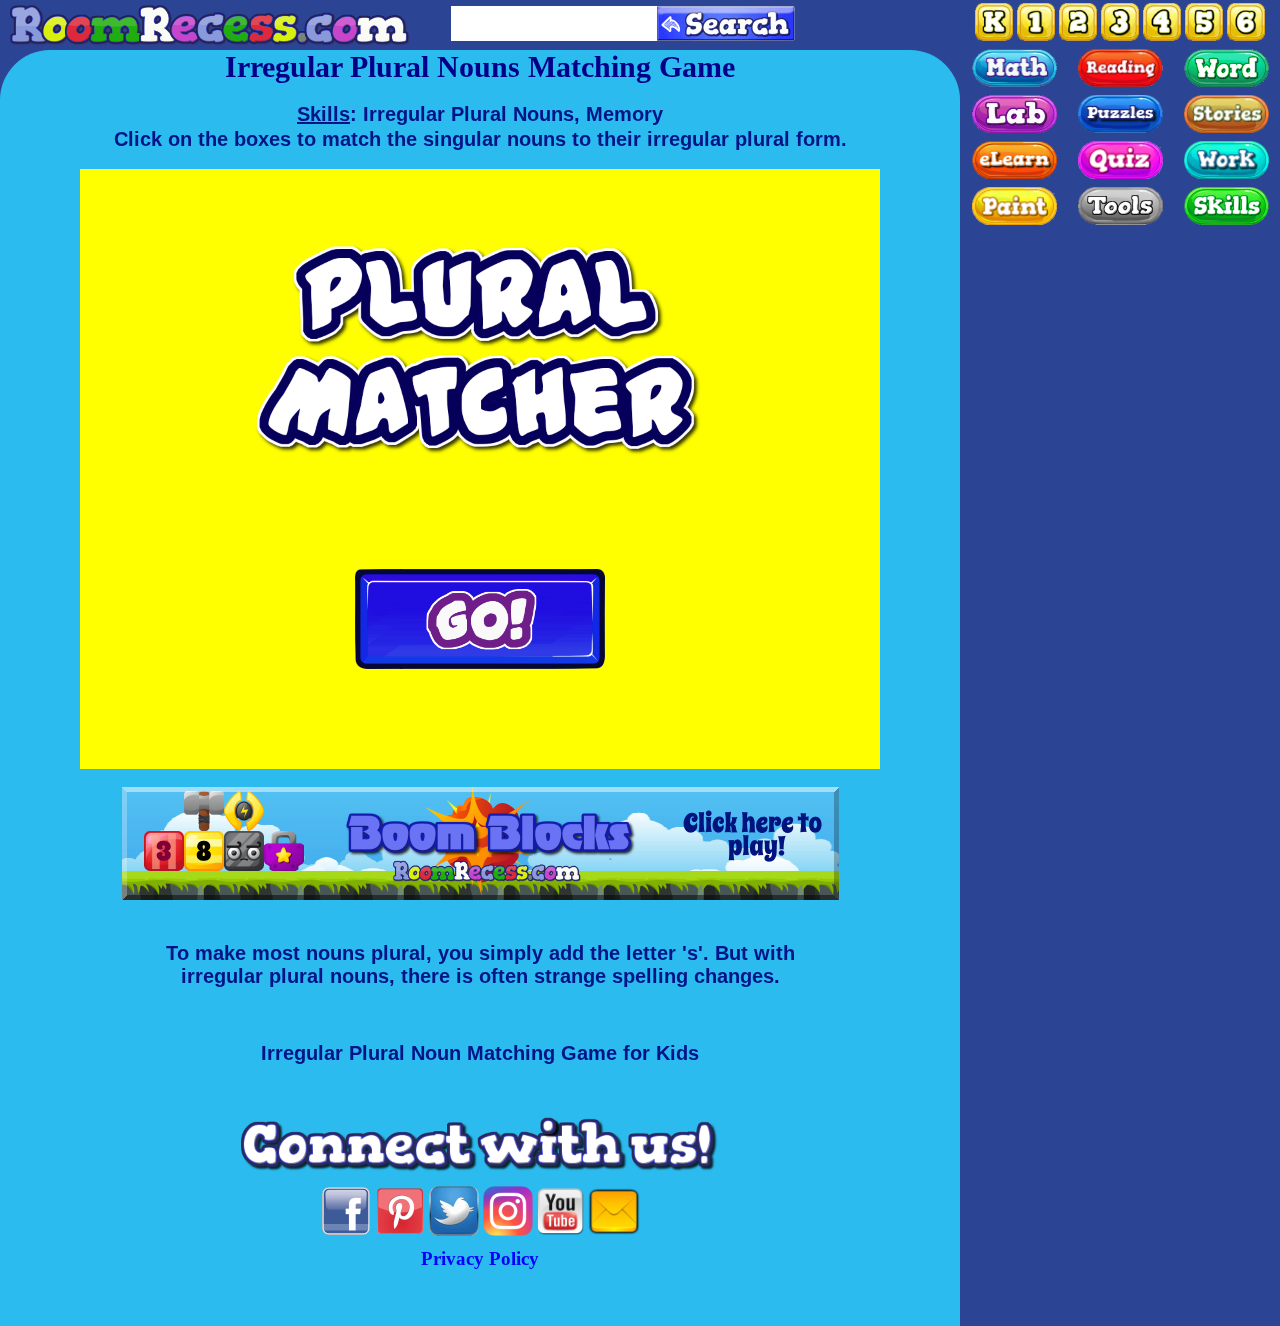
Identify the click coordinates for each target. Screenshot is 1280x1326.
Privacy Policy (480, 1258)
